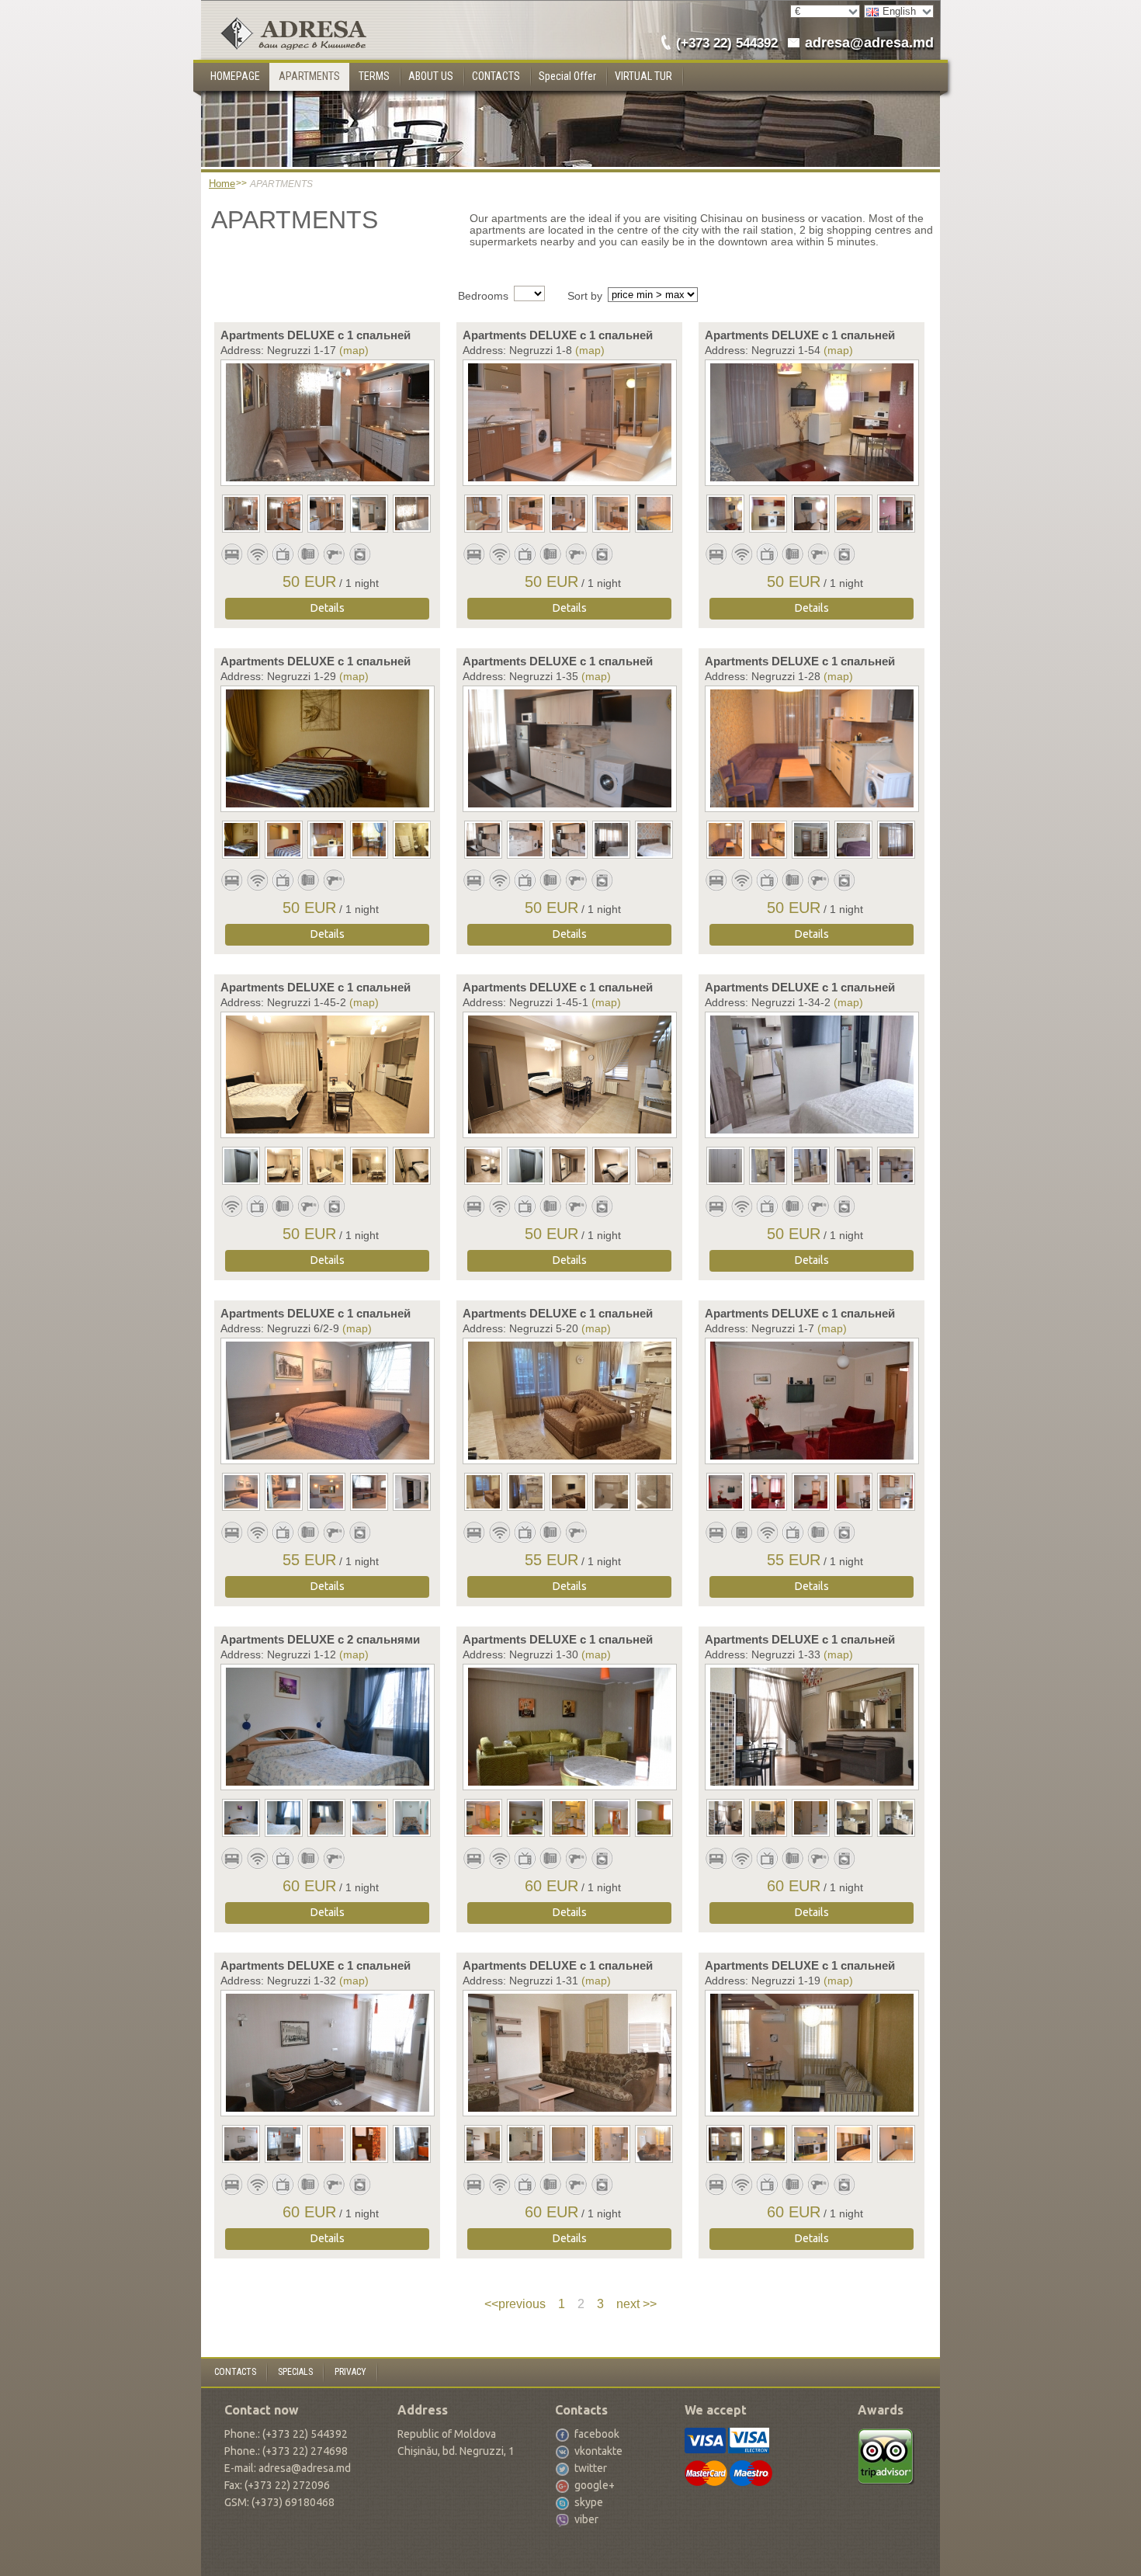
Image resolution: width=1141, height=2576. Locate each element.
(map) (354, 350)
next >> (636, 2304)
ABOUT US (431, 76)
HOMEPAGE (235, 76)
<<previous (515, 2304)
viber (586, 2519)
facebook (597, 2434)
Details (328, 608)
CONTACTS (496, 76)
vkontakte (598, 2451)
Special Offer (567, 76)
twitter (591, 2468)
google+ (595, 2485)
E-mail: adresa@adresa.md (288, 2468)
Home (222, 184)
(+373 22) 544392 (727, 43)
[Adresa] (284, 13)
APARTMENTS (309, 76)
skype (589, 2502)
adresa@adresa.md (869, 43)
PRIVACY (350, 2372)
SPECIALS (295, 2372)
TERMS (374, 76)
